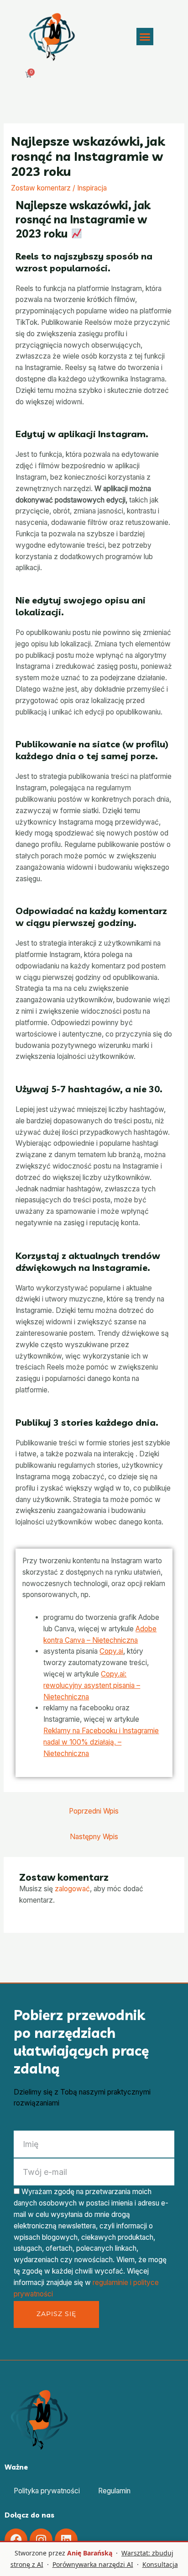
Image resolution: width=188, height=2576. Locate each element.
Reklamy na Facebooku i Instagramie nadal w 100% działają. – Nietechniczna (101, 1742)
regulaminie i (113, 2282)
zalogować (72, 1889)
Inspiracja (92, 188)
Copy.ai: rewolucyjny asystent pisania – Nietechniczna (92, 1685)
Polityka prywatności (47, 2491)
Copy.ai (111, 1651)
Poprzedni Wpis (94, 1811)
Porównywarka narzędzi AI (93, 2564)
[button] (145, 37)
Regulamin (114, 2491)
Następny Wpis (94, 1837)
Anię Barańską (90, 2553)
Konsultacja (160, 2564)
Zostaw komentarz (41, 188)
